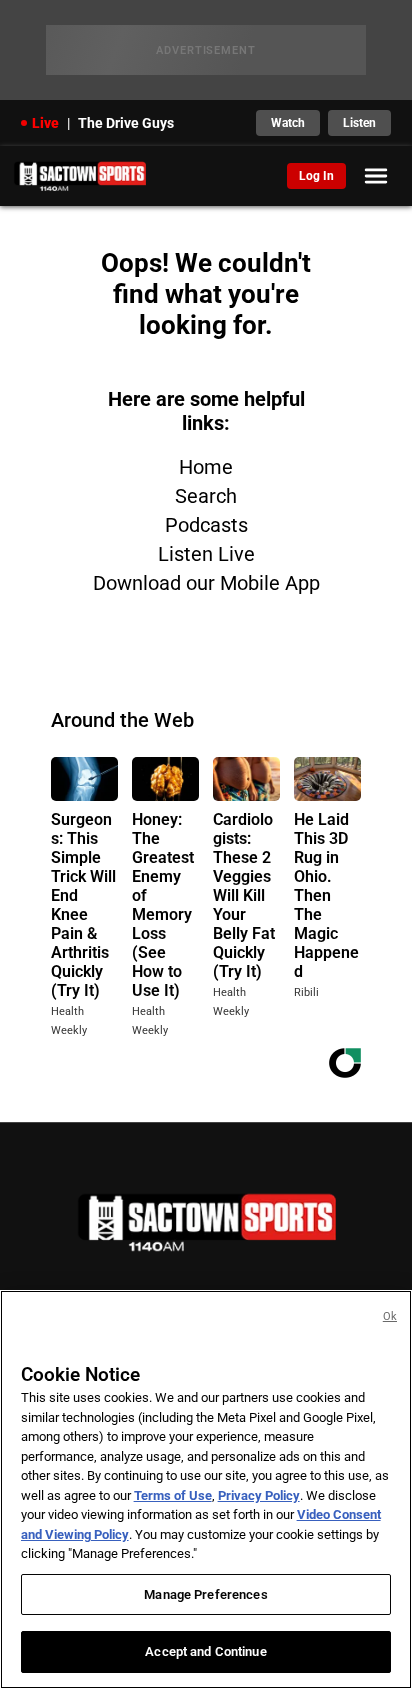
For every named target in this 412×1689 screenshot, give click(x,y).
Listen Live (206, 554)
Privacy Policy (259, 1495)
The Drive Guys (126, 123)
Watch (288, 123)
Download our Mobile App (206, 583)
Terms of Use (173, 1495)
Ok (390, 1316)
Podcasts (206, 525)
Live (45, 123)
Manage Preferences (205, 1594)
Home (206, 467)
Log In (316, 176)
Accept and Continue (205, 1651)
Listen (359, 123)
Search (206, 496)
